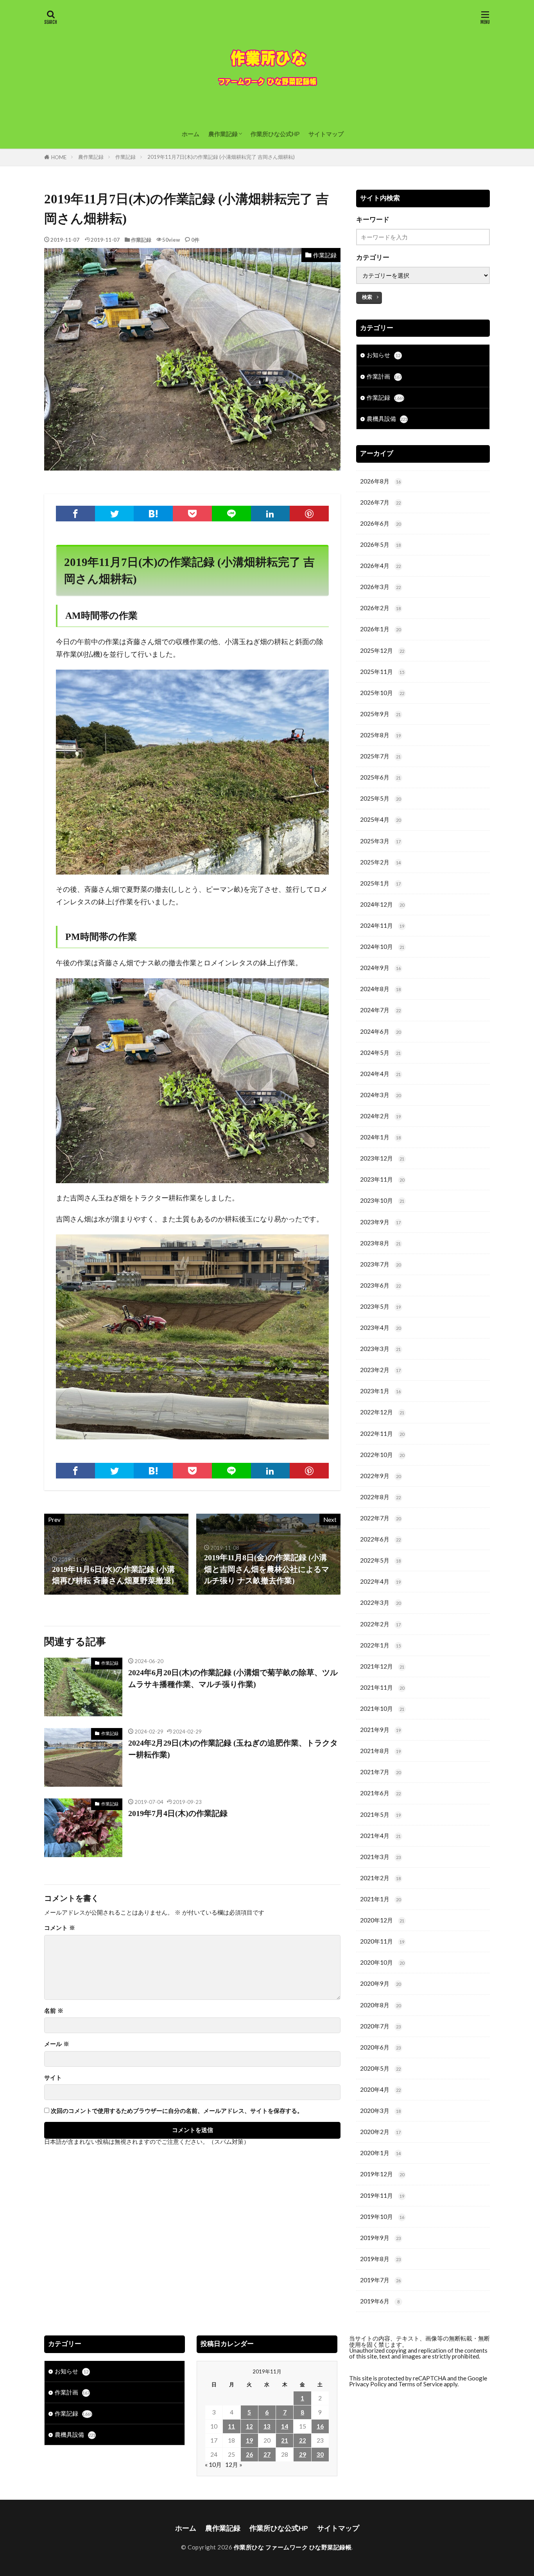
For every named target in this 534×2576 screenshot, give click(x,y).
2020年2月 (380, 2132)
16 (320, 2426)
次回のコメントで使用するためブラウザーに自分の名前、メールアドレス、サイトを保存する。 (177, 2111)
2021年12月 (382, 1666)
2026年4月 (380, 566)
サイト (53, 2078)
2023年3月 (380, 1349)
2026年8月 (380, 481)
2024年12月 (382, 904)
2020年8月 (380, 2005)
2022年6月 (380, 1539)
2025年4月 (380, 819)
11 (231, 2426)
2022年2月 (380, 1624)
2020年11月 (382, 1941)
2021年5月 (380, 1814)
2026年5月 (380, 544)
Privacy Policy (368, 2384)
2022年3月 (380, 1602)
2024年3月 (380, 1095)
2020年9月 (380, 1983)
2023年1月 (380, 1391)
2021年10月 (382, 1708)
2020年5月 (380, 2068)
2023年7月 (380, 1264)
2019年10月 (382, 2217)
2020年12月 (382, 1920)
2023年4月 (380, 1328)
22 (303, 2440)
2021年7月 (380, 1772)
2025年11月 (382, 672)
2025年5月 (380, 798)
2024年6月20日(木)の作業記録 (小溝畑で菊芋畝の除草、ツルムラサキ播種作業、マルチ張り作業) (233, 1678)
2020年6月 (380, 2047)
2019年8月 (380, 2259)
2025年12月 (382, 650)
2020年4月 (380, 2089)
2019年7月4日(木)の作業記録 (178, 1813)
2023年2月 (380, 1370)
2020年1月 (380, 2153)
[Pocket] (192, 514)
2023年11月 (382, 1179)
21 (285, 2440)
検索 (367, 297)
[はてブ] (153, 514)
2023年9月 (380, 1222)
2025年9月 (380, 714)
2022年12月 (382, 1412)
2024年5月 (380, 1053)
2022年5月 (380, 1560)
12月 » (234, 2465)
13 (267, 2426)
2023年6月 (380, 1285)
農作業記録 (223, 134)
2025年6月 (380, 777)
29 (303, 2454)
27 (267, 2454)
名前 (54, 2011)
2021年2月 (380, 1878)
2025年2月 (380, 862)
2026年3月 (380, 587)
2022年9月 (380, 1476)
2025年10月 (382, 693)
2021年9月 (380, 1730)
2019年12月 (382, 2174)
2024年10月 (382, 947)
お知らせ (383, 355)
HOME (59, 157)
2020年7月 (380, 2026)
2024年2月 (380, 1116)
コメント (60, 1928)
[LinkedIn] (271, 514)
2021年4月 (380, 1836)
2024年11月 (382, 925)
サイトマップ (326, 134)
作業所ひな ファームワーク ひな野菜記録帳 (293, 2547)
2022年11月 (382, 1434)
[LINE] (231, 514)
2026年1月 (380, 629)
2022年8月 (380, 1497)
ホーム (191, 134)
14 (285, 2426)
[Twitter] (115, 514)
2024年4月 (380, 1074)
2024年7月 (380, 1010)
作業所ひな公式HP (275, 134)
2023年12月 (382, 1158)
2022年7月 (380, 1518)
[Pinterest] (309, 514)
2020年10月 (382, 1962)
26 (249, 2454)
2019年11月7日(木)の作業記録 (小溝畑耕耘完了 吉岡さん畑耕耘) (221, 157)
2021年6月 (380, 1793)
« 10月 (213, 2465)
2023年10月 (382, 1200)
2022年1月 (380, 1645)
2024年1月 (380, 1137)
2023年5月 (380, 1306)
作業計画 (384, 376)
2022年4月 (380, 1581)
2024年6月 (380, 1031)
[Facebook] (75, 514)
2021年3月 (380, 1857)
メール (57, 2044)
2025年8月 (380, 735)
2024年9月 (380, 968)
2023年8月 (380, 1243)
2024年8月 (380, 989)
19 (249, 2440)
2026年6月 (380, 523)
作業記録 (125, 157)
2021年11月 (382, 1687)
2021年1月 (380, 1899)
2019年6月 (380, 2301)
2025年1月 (380, 883)
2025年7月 (380, 756)
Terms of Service (420, 2384)
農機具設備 (387, 419)
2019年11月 (382, 2195)
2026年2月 (380, 608)
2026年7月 (380, 502)
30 (320, 2454)
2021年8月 (380, 1751)
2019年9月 (380, 2238)
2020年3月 (380, 2111)
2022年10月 (382, 1455)
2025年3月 (380, 841)
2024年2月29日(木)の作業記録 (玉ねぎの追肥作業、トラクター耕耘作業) (233, 1749)
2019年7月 (380, 2280)
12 (249, 2426)
